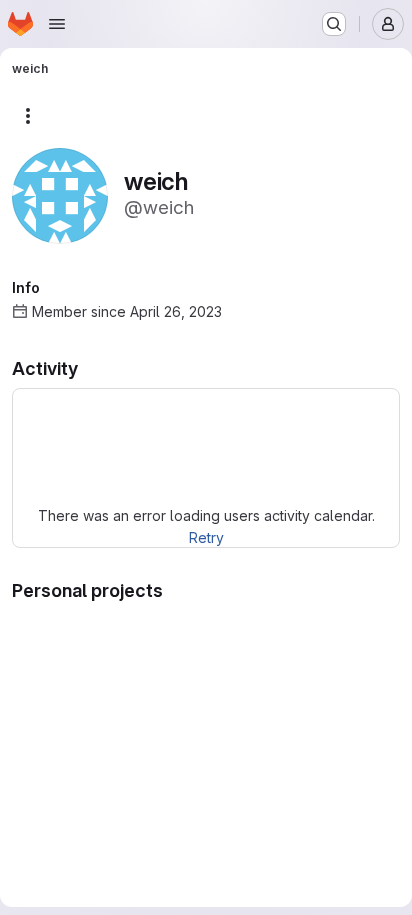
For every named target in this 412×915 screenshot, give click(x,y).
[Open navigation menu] (57, 24)
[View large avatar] (60, 194)
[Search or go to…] (334, 24)
